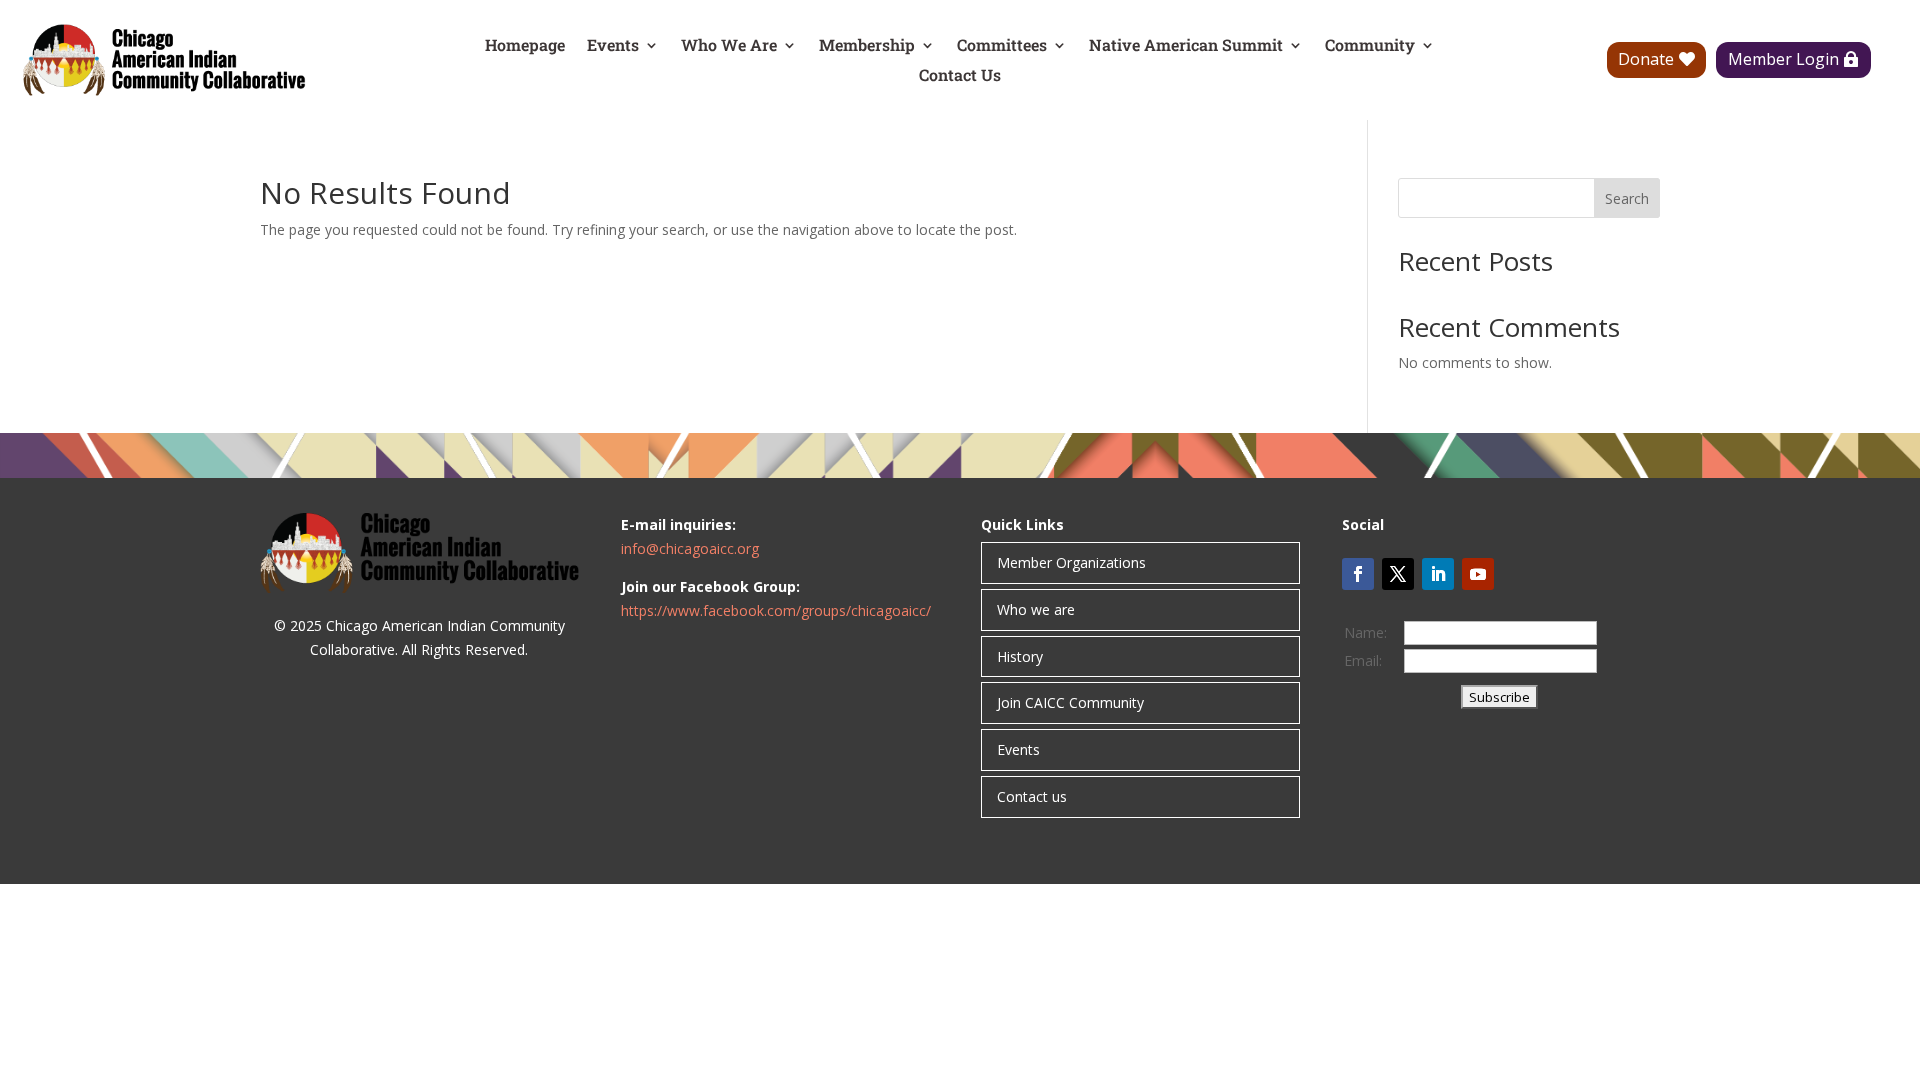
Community (1370, 46)
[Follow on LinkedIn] (1438, 574)
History (1020, 656)
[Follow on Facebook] (1358, 574)
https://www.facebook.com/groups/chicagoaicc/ (776, 610)
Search (1627, 198)
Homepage (525, 46)
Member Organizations (1071, 562)
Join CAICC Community (1070, 702)
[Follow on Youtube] (1478, 574)
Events (613, 46)
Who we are (1036, 609)
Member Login (1783, 59)
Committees (1002, 46)
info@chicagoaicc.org (690, 548)
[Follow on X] (1398, 574)
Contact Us (960, 76)
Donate (1646, 59)
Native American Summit (1186, 46)
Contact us (1032, 796)
